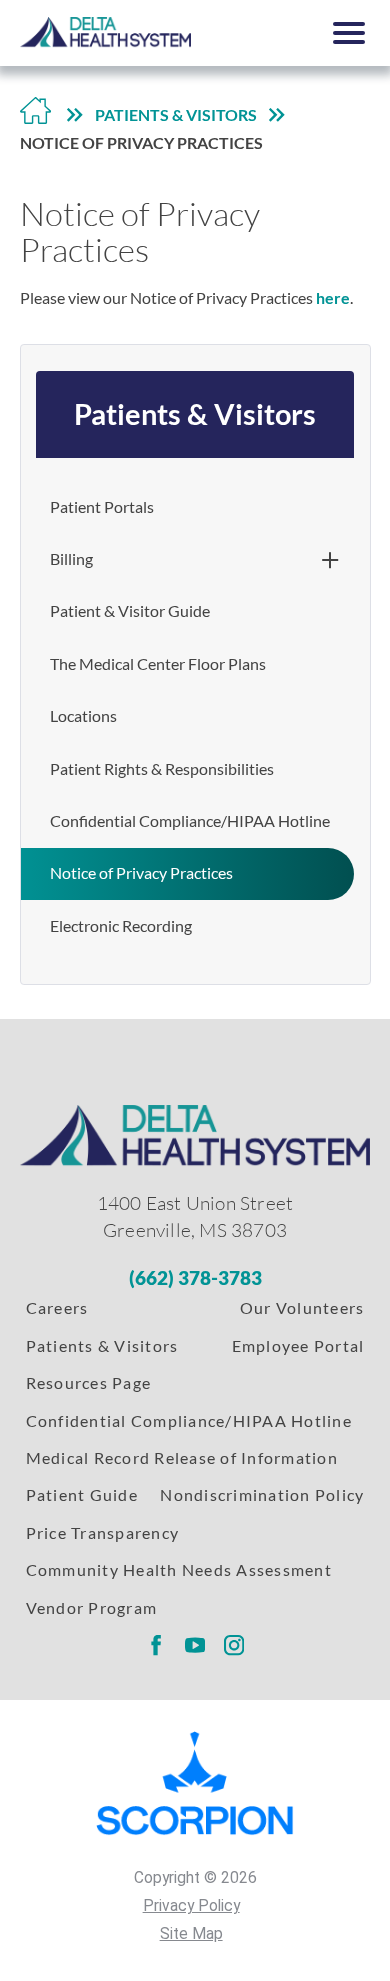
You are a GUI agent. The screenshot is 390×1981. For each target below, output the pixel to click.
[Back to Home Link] (35, 116)
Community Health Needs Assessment (179, 1570)
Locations (83, 716)
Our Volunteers (302, 1308)
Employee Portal (298, 1346)
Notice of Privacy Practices (141, 873)
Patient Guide (82, 1495)
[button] (349, 33)
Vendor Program (91, 1608)
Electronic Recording (121, 926)
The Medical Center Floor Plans (158, 664)
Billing (71, 559)
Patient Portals (102, 507)
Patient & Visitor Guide (130, 611)
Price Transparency (102, 1533)
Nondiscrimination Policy (262, 1495)
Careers (57, 1308)
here (333, 298)
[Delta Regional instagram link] (233, 1645)
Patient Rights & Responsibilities (162, 769)
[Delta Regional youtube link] (194, 1645)
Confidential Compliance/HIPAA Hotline (190, 821)
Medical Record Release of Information (182, 1458)
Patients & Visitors (176, 115)
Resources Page (88, 1383)
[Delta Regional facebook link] (155, 1645)
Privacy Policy (191, 1906)
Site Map (191, 1934)
